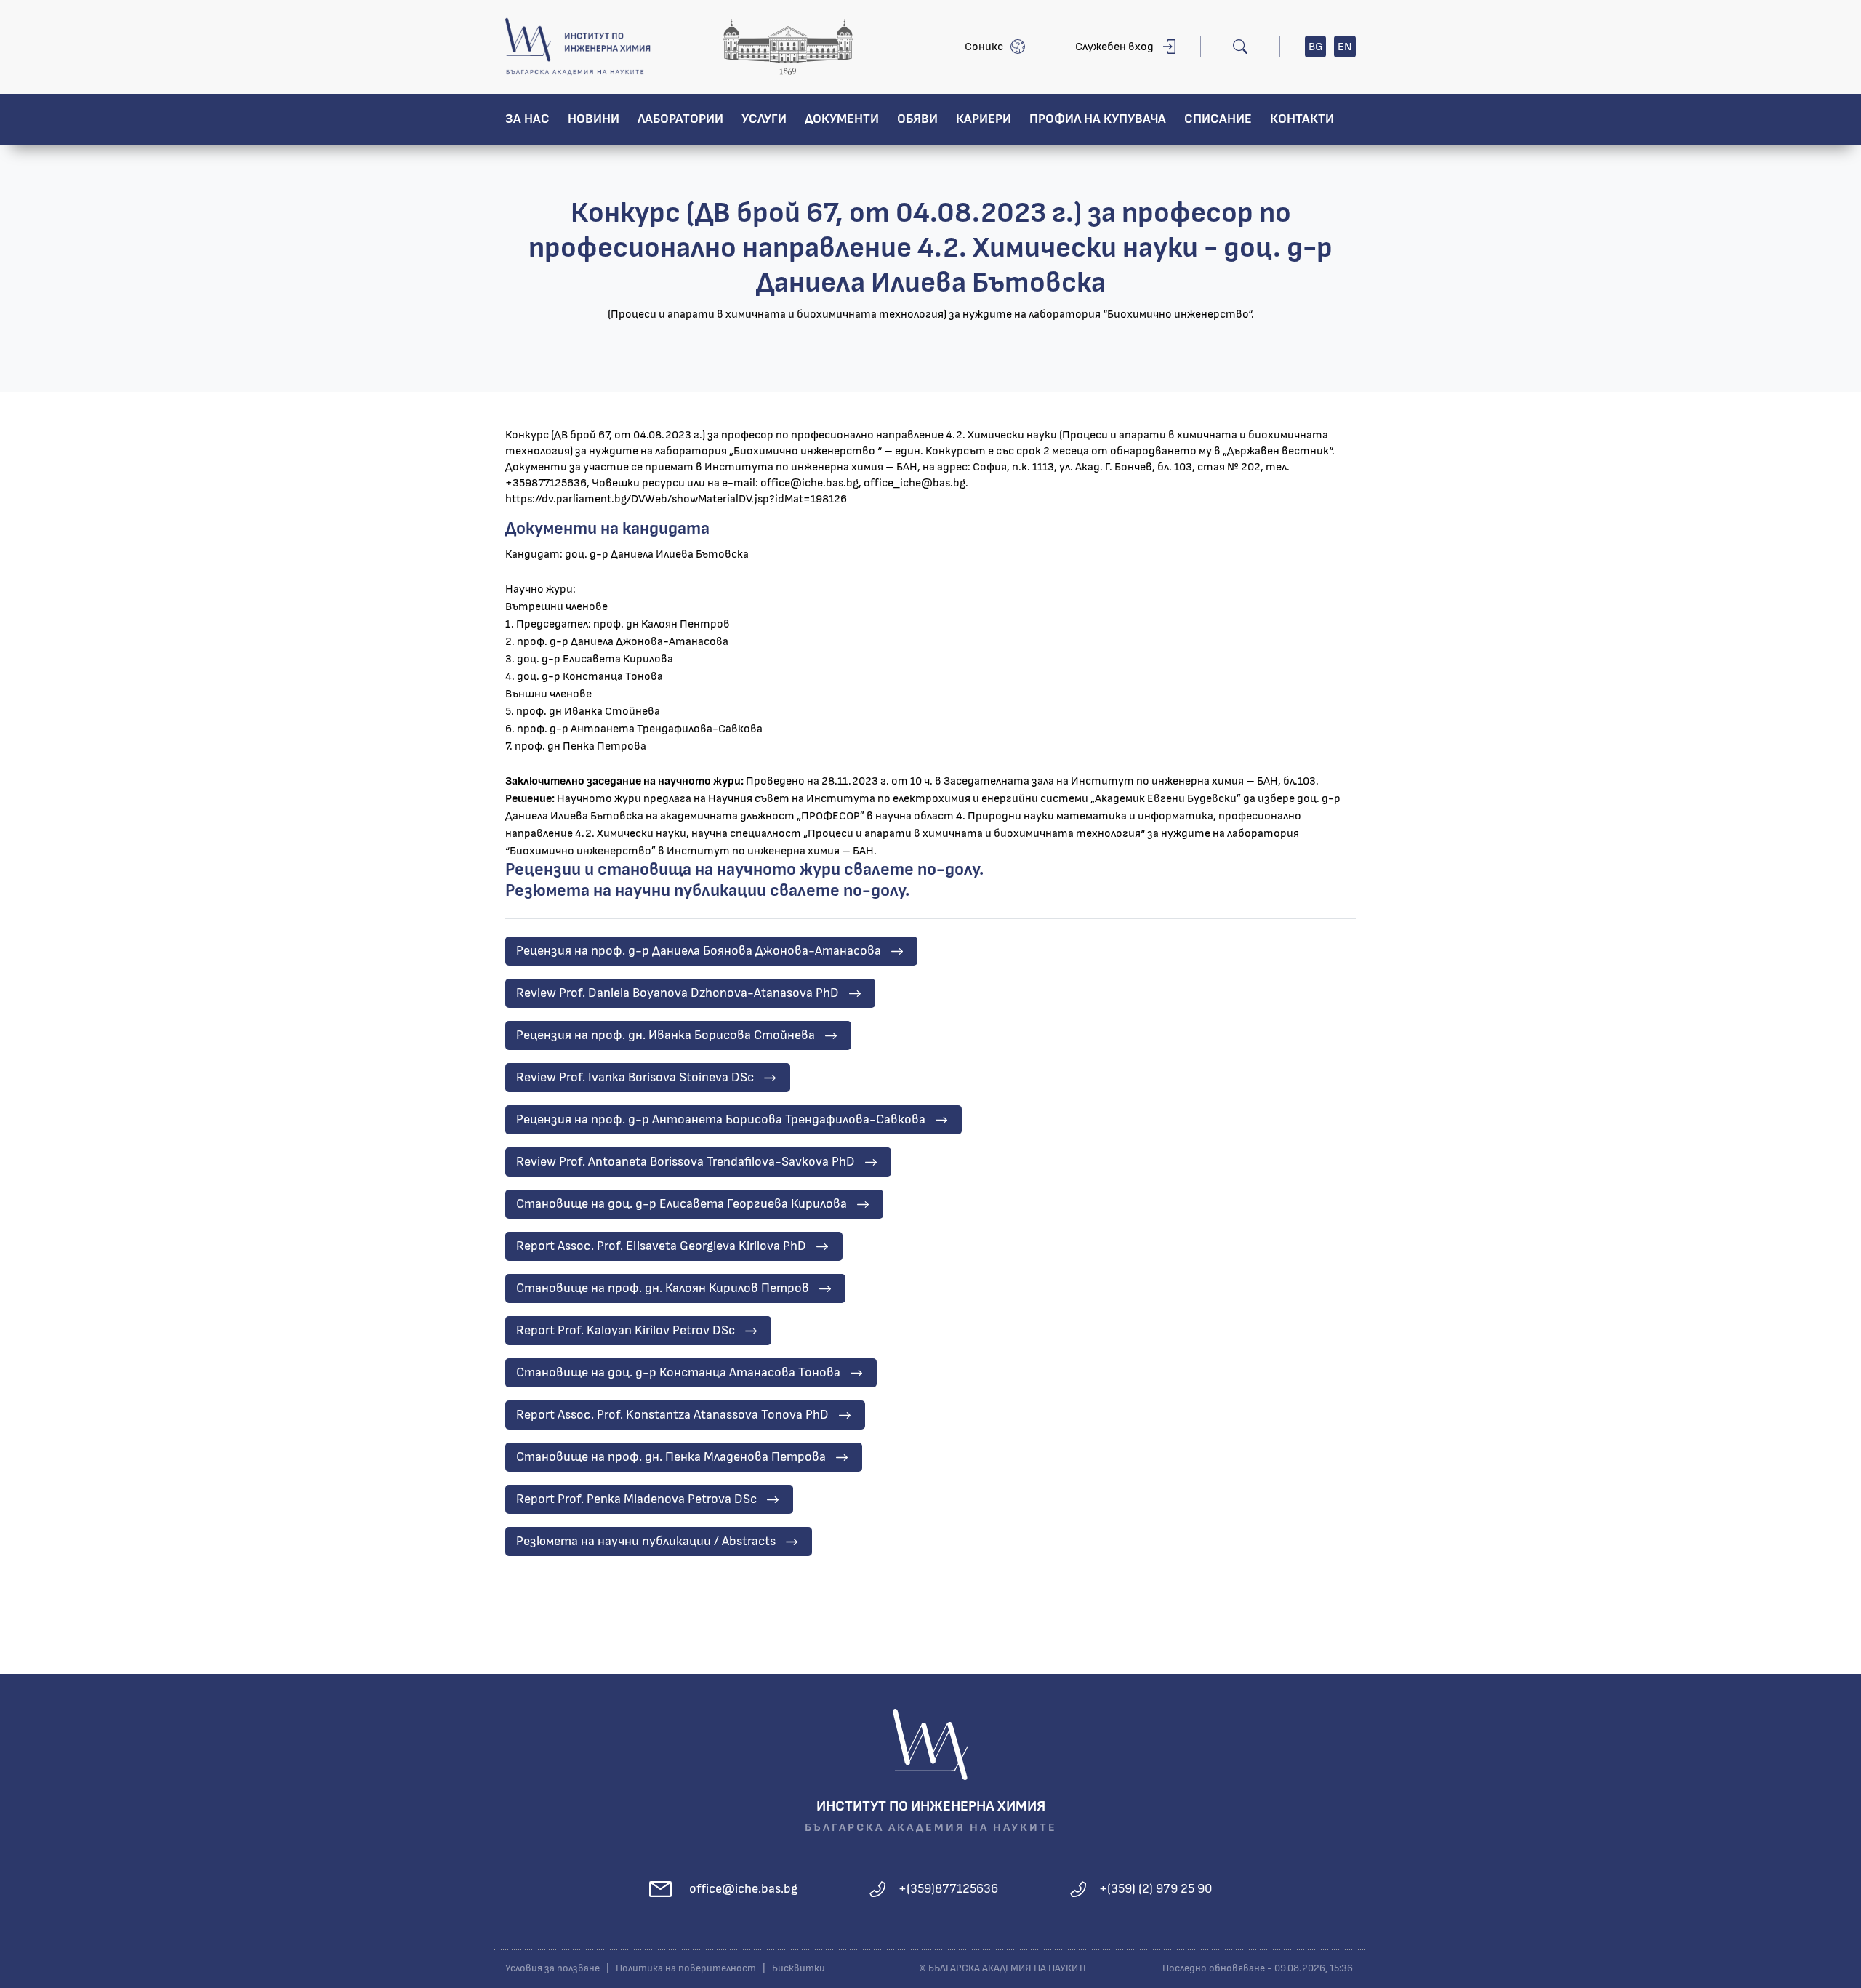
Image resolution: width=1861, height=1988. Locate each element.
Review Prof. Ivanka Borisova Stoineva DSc (635, 1078)
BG (1315, 47)
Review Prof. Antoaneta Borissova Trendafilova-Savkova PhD (686, 1162)
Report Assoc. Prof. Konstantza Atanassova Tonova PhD (672, 1415)
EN (1345, 47)
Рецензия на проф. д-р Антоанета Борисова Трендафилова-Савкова (721, 1120)
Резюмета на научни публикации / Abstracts (646, 1542)
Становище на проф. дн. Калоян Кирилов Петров (663, 1288)
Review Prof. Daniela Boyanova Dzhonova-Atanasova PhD (678, 993)
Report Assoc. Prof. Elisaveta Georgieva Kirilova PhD (661, 1246)
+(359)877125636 (948, 1889)
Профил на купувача (1098, 119)
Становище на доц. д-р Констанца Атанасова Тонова (678, 1373)
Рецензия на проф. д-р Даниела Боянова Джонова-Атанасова (699, 951)
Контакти (1302, 119)
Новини (594, 119)
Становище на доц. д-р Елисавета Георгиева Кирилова (682, 1204)
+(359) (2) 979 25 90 (1155, 1889)
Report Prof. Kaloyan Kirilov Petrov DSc (626, 1331)
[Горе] (1836, 1975)
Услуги (764, 119)
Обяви (917, 119)
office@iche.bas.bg (743, 1889)
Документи (842, 119)
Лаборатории (680, 119)
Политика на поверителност (686, 1968)
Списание (1218, 119)
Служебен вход (1114, 47)
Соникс (984, 47)
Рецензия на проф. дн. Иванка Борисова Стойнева (666, 1035)
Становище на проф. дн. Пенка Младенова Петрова (671, 1457)
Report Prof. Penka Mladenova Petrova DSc (636, 1499)
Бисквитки (799, 1968)
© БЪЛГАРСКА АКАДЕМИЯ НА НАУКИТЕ (1004, 1968)
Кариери (984, 119)
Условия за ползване (552, 1968)
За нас (527, 119)
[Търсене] (1240, 47)
